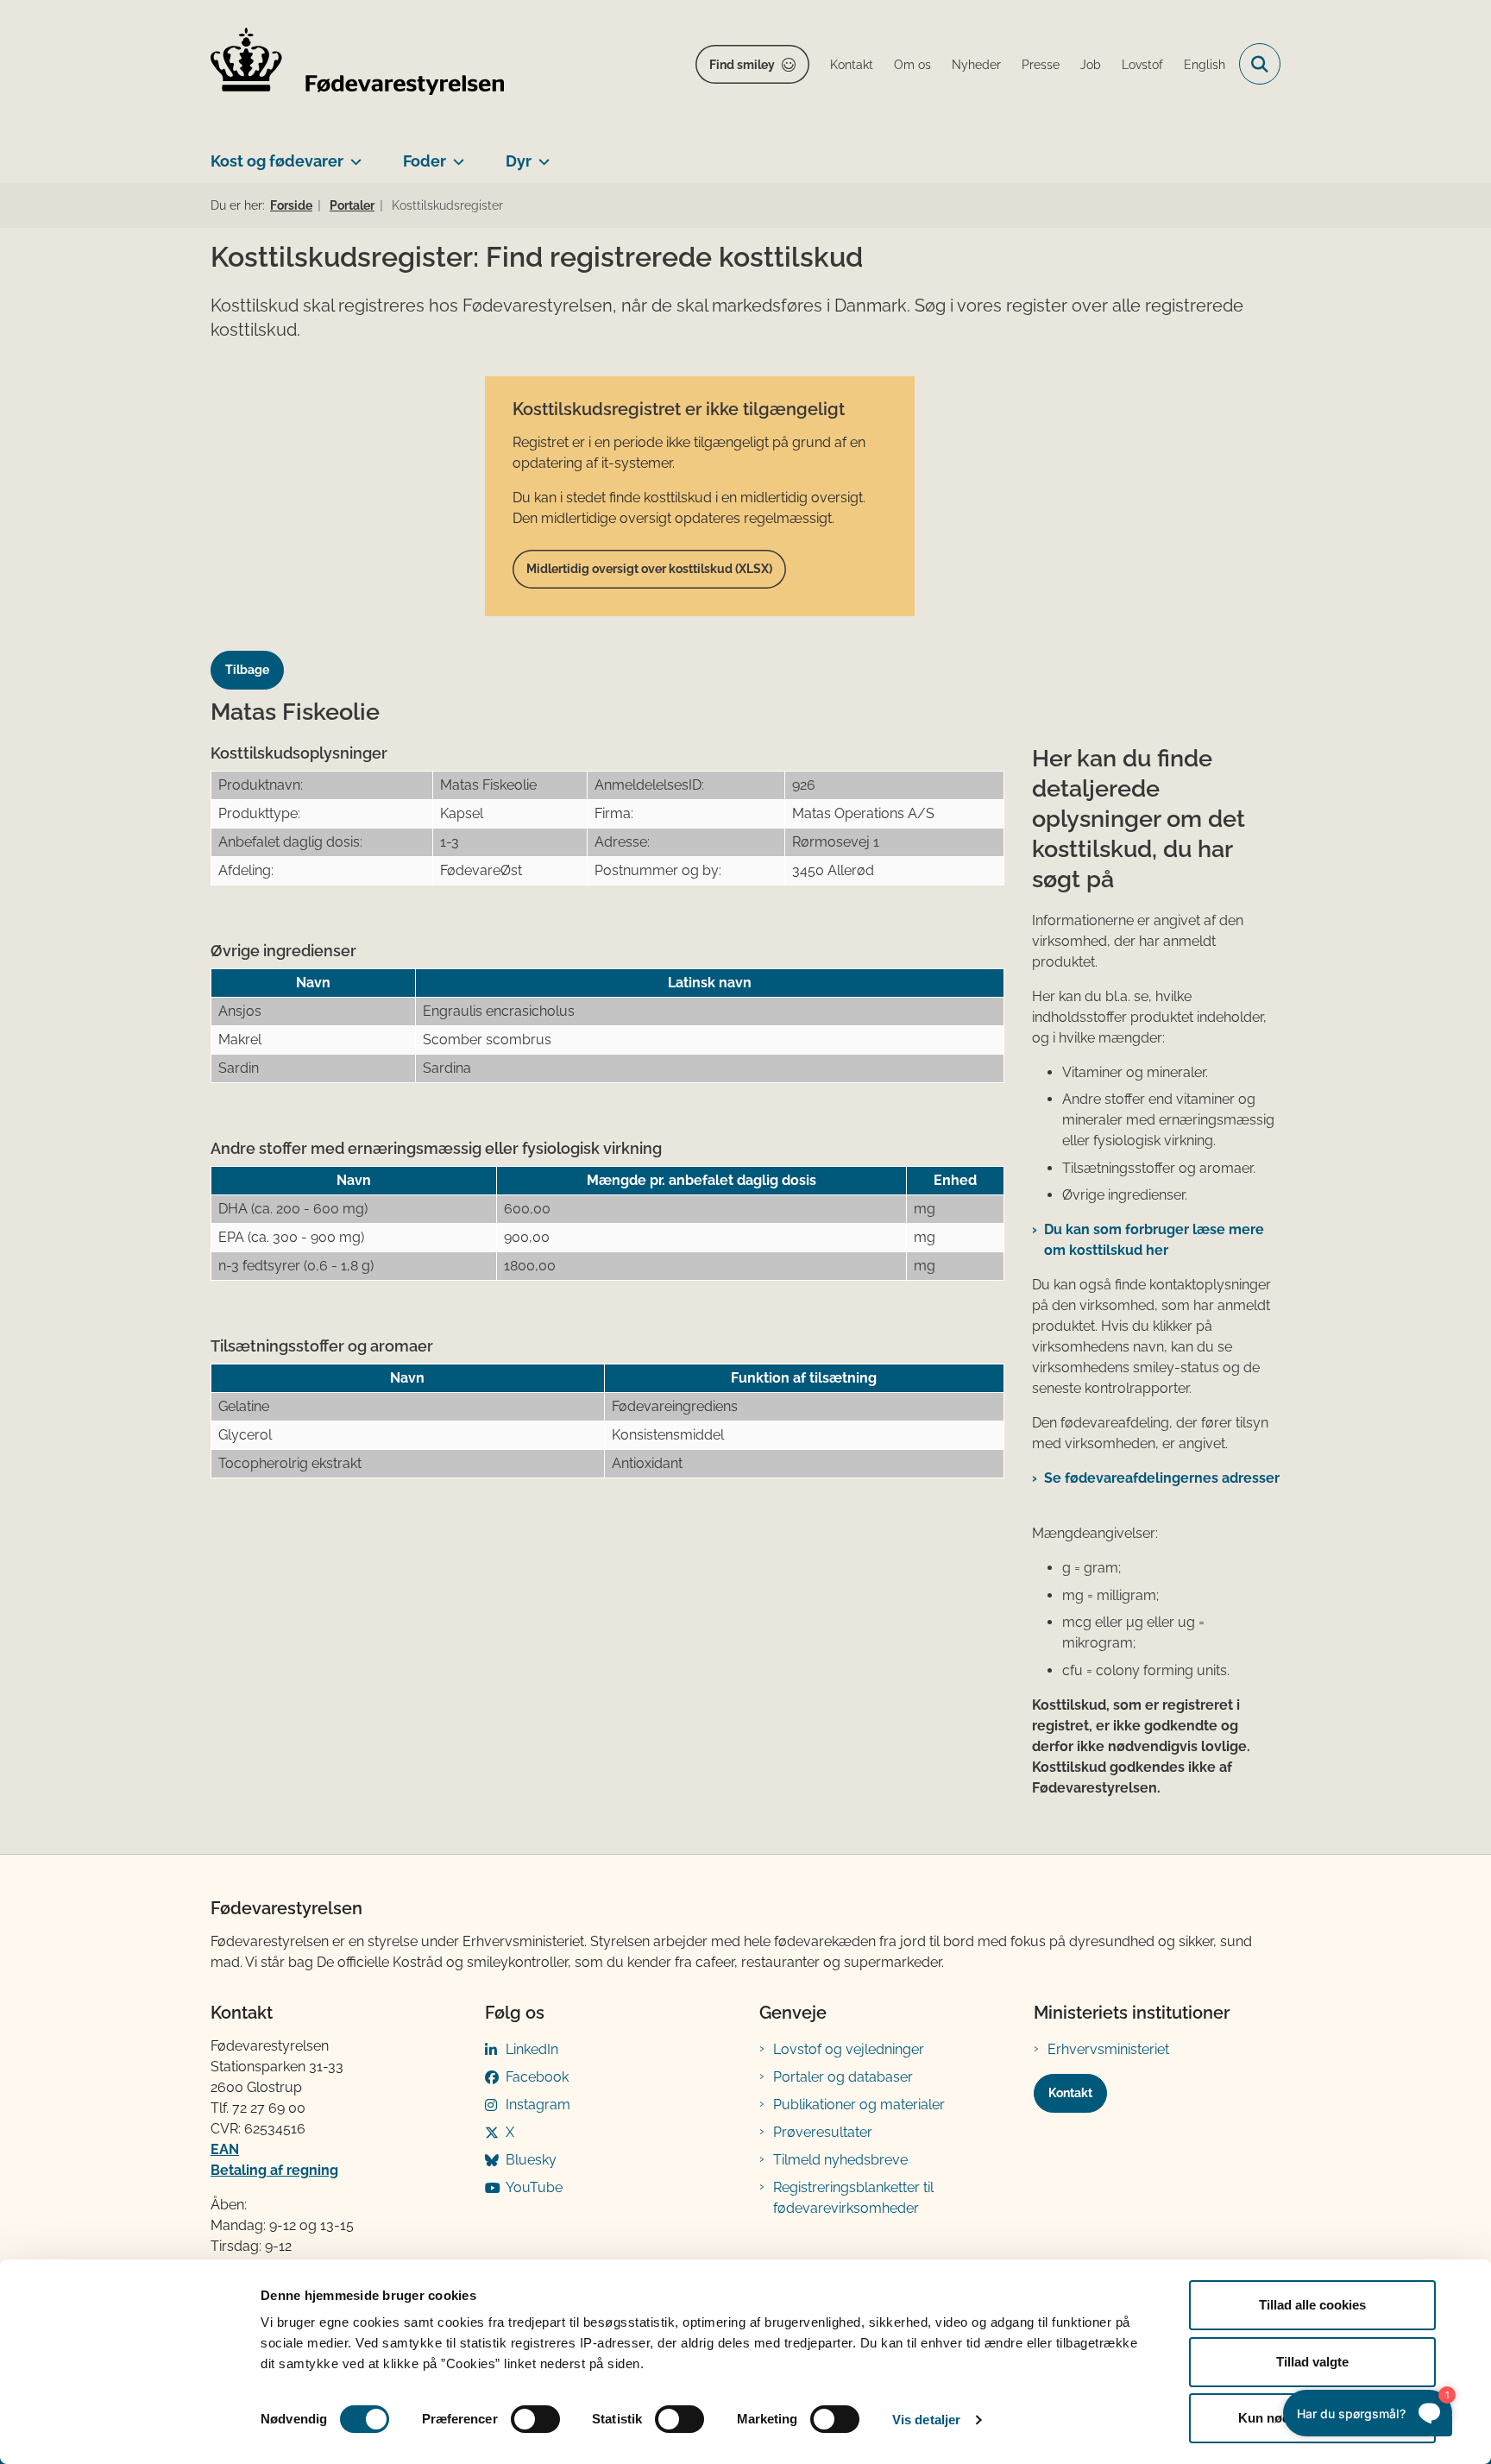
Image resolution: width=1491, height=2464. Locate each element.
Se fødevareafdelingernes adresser (1162, 1478)
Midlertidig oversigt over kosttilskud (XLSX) (649, 569)
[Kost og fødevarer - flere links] (352, 154)
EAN (225, 2149)
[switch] (535, 2419)
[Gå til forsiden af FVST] (357, 64)
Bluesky (531, 2160)
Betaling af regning (274, 2170)
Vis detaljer (926, 2420)
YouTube (534, 2187)
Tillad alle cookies (1312, 2305)
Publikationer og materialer (859, 2105)
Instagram (538, 2105)
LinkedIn (532, 2049)
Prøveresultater (823, 2132)
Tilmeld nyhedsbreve (840, 2160)
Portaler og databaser (843, 2077)
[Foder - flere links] (455, 154)
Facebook (537, 2077)
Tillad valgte (1312, 2362)
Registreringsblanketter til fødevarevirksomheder (853, 2198)
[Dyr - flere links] (541, 154)
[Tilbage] (254, 654)
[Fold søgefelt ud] (1260, 64)
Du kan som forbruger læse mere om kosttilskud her (1154, 1240)
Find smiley (742, 65)
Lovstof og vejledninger (849, 2049)
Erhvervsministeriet (1108, 2049)
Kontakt (1070, 2093)
